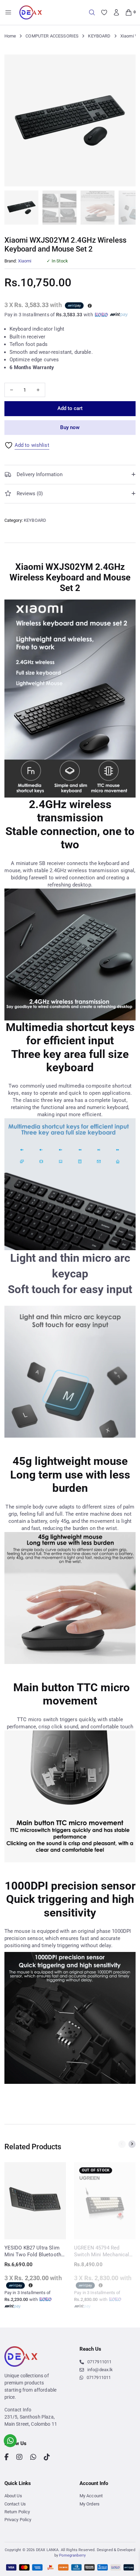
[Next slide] (132, 2144)
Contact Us (15, 2504)
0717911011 (99, 2362)
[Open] (8, 12)
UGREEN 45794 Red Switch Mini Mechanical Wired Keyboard (102, 2251)
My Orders (90, 2504)
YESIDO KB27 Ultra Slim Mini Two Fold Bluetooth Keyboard (33, 2251)
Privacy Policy (18, 2520)
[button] (126, 64)
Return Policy (17, 2512)
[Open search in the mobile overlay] (92, 12)
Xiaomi (25, 261)
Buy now (70, 427)
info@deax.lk (100, 2370)
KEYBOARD (99, 36)
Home (10, 36)
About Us (13, 2496)
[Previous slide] (122, 2144)
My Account (91, 2496)
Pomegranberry (72, 2555)
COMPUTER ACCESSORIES (52, 36)
